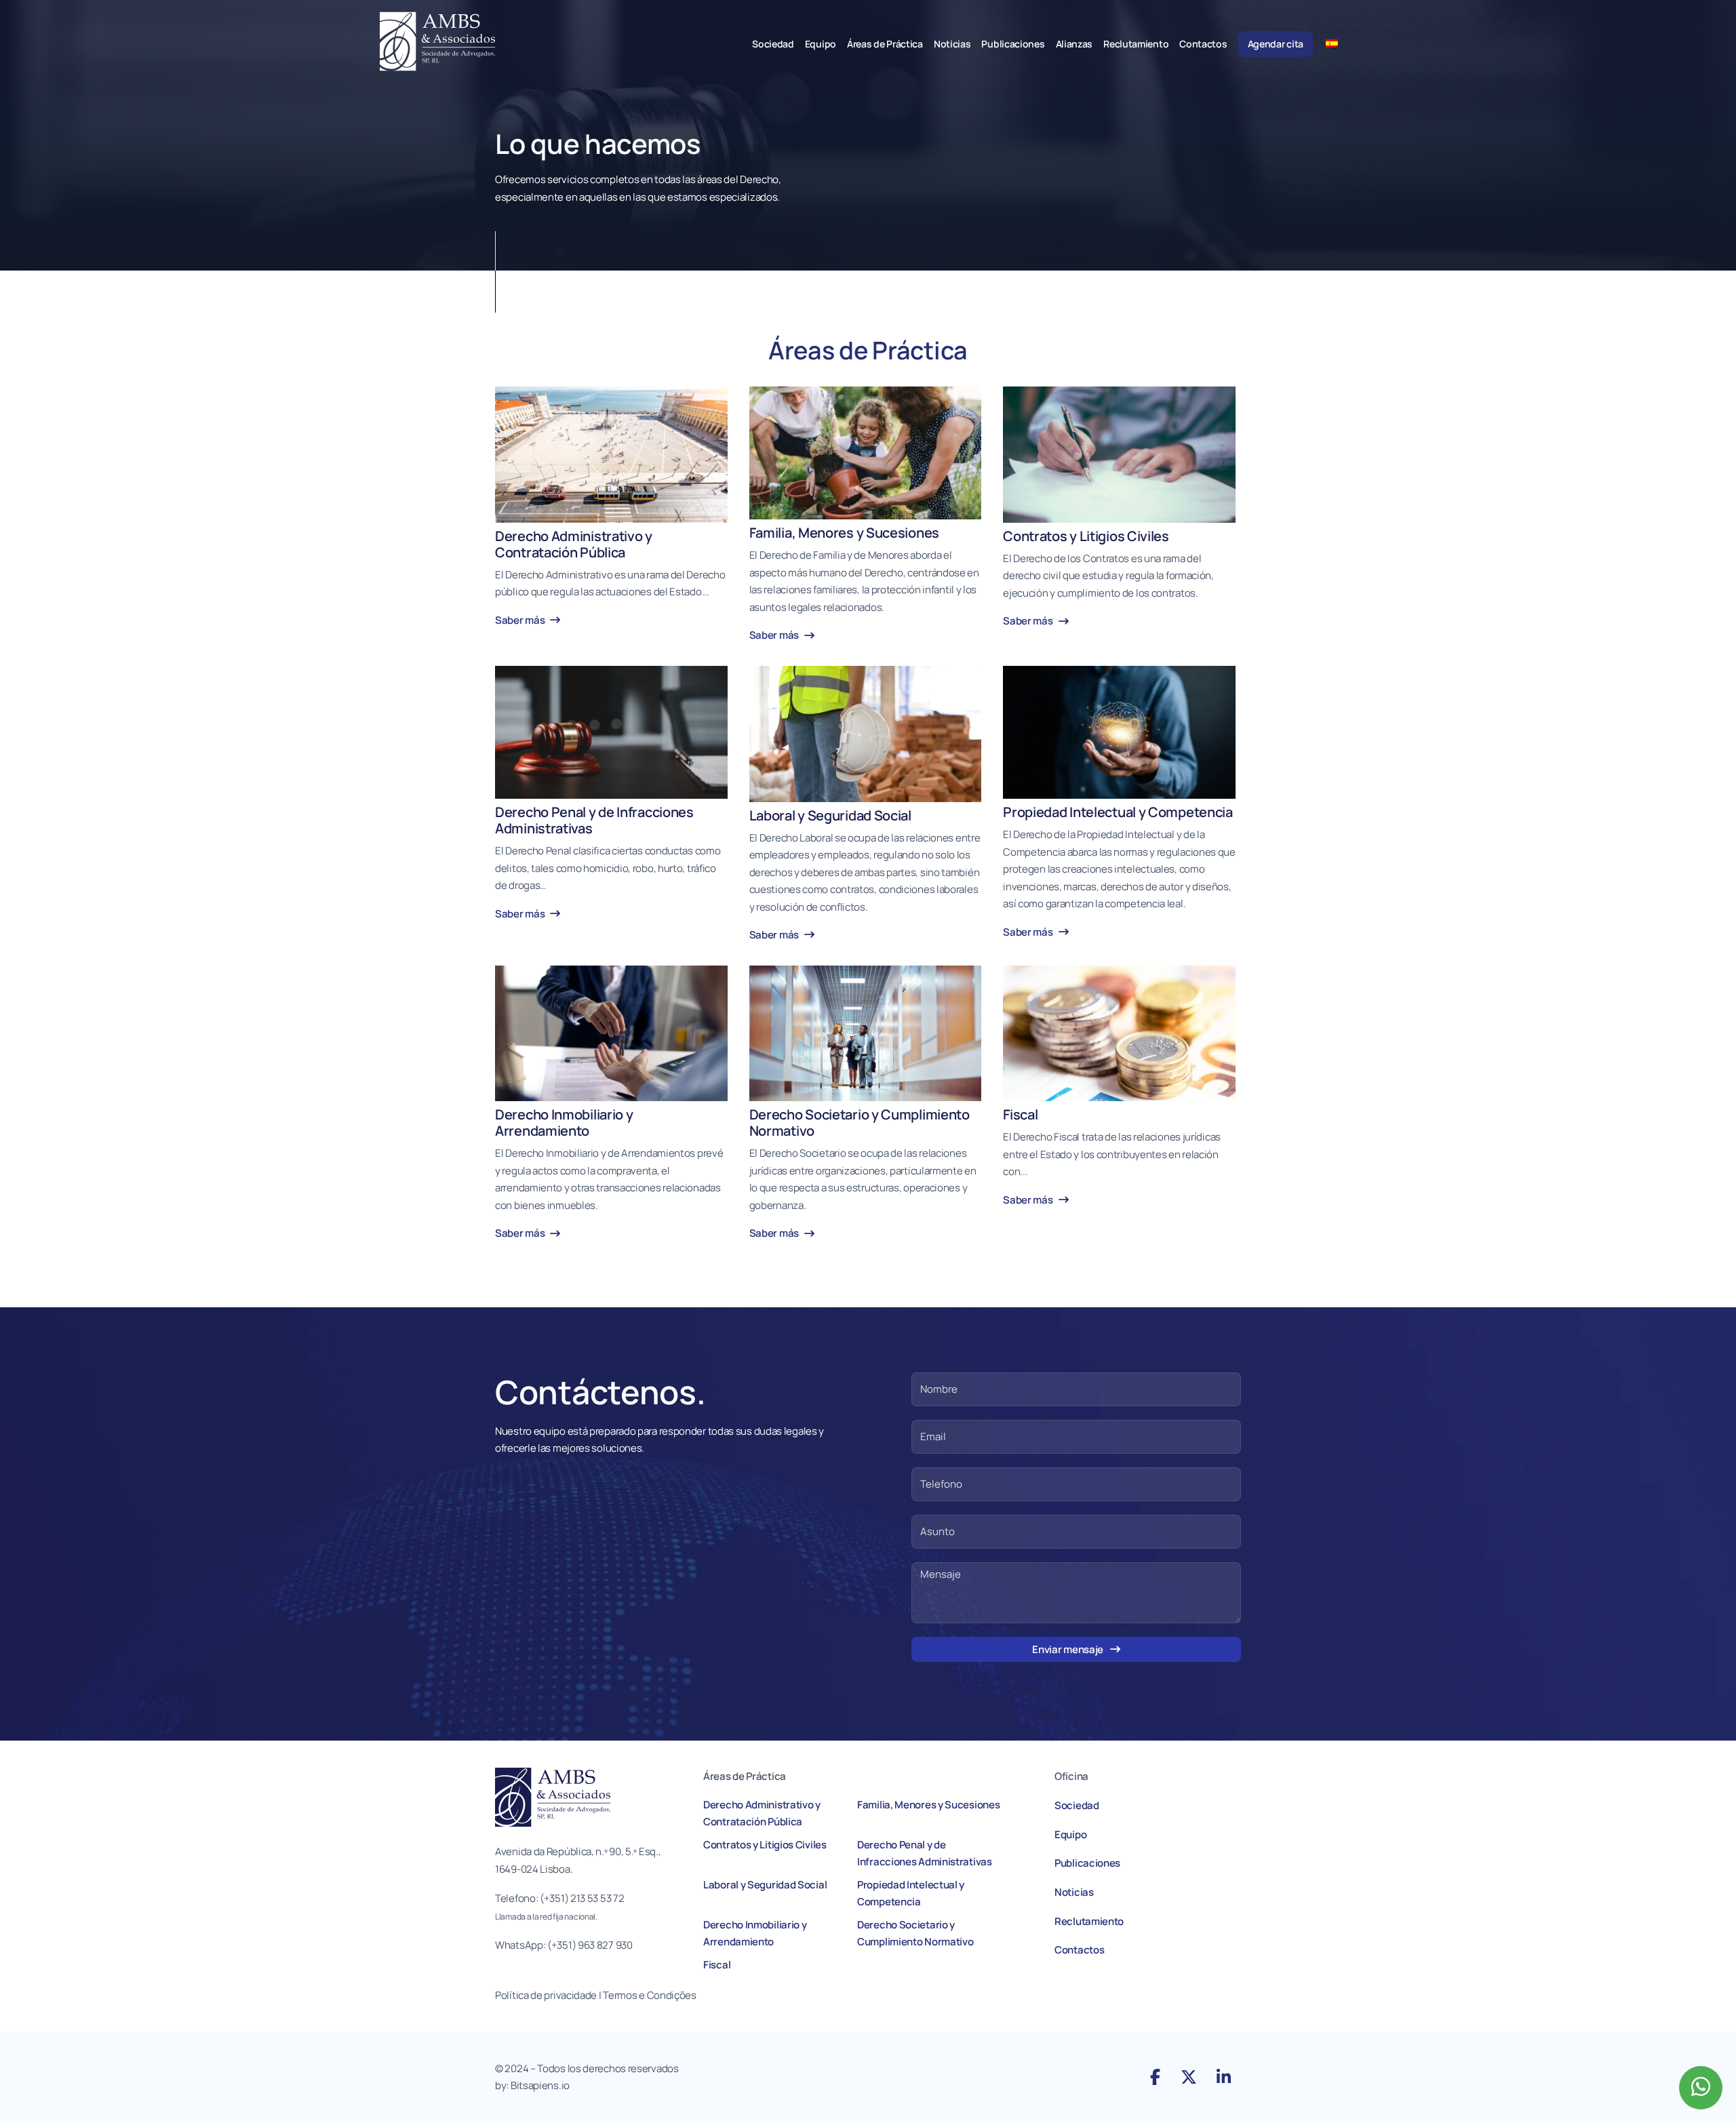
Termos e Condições (650, 1995)
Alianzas (1074, 44)
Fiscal (717, 1965)
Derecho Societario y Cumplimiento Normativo (915, 1933)
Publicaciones (1013, 44)
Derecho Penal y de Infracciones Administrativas (925, 1853)
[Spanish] (1337, 43)
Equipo (821, 44)
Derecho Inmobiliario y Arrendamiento (755, 1933)
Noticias (952, 44)
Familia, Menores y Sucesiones (928, 1805)
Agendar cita (1276, 44)
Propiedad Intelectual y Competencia (911, 1893)
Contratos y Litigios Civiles (765, 1845)
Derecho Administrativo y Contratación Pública (762, 1813)
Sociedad (773, 44)
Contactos (1203, 44)
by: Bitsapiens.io (532, 2085)
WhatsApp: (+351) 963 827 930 (564, 1945)
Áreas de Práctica (885, 44)
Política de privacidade (546, 1995)
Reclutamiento (1136, 44)
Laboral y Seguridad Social (765, 1885)
